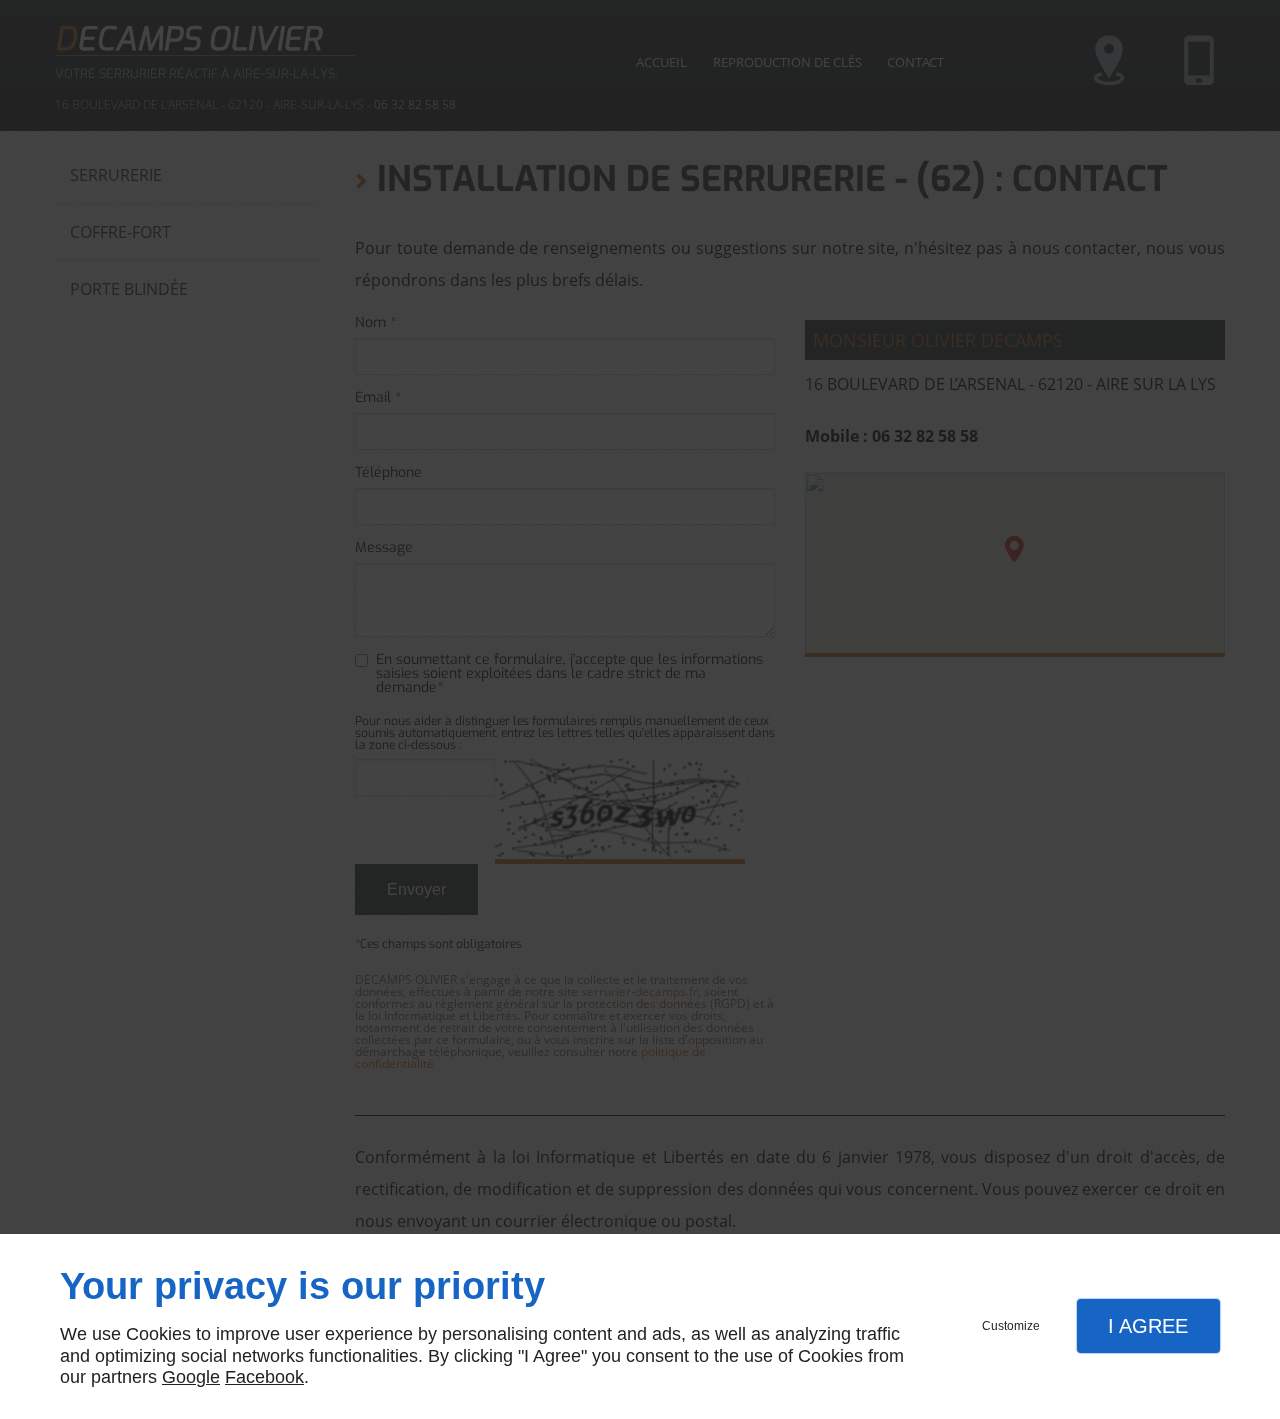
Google (191, 1377)
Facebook (264, 1377)
